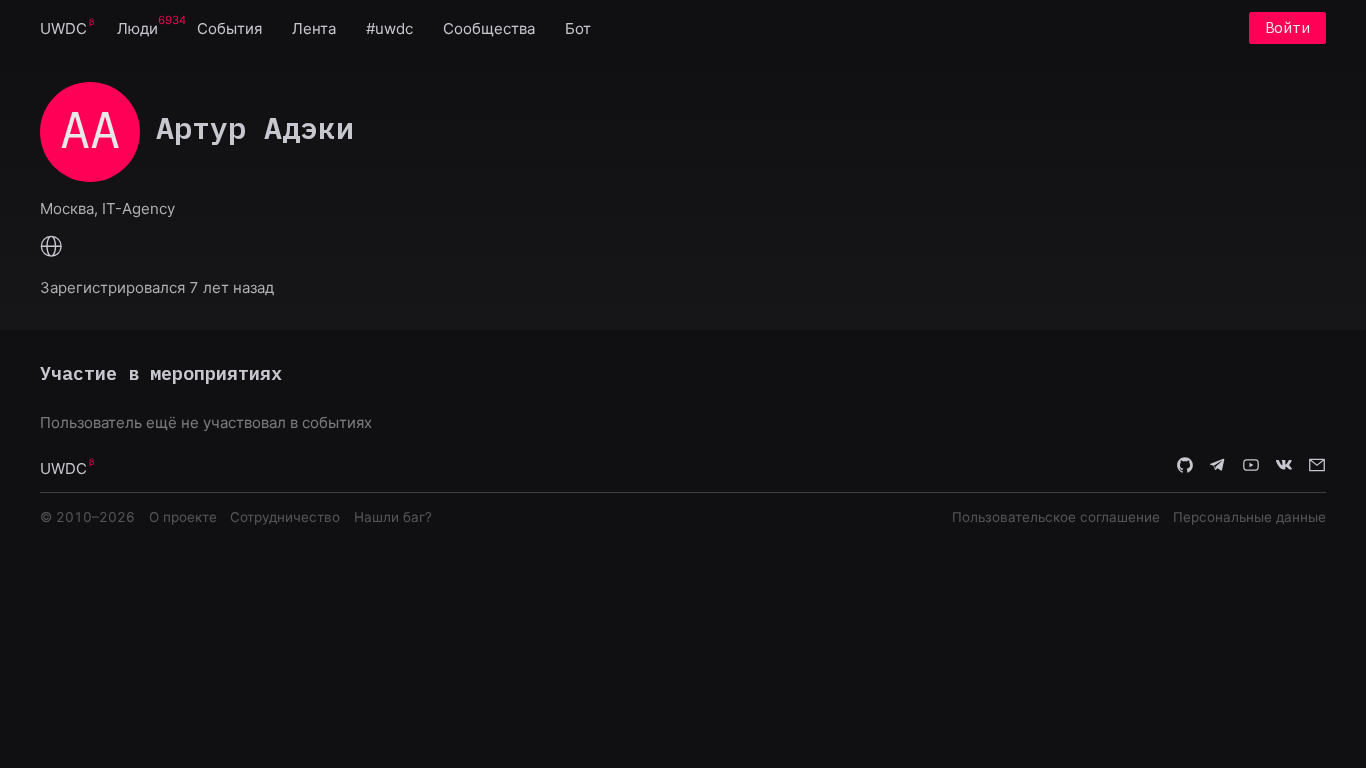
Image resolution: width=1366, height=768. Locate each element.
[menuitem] (63, 27)
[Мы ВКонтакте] (1284, 467)
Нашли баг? (393, 517)
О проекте (183, 517)
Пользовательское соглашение (1056, 517)
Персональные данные (1249, 517)
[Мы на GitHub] (1185, 467)
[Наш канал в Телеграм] (1218, 467)
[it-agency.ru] (51, 248)
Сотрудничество (285, 517)
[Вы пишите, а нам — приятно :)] (1317, 467)
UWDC (63, 28)
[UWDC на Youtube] (1251, 467)
